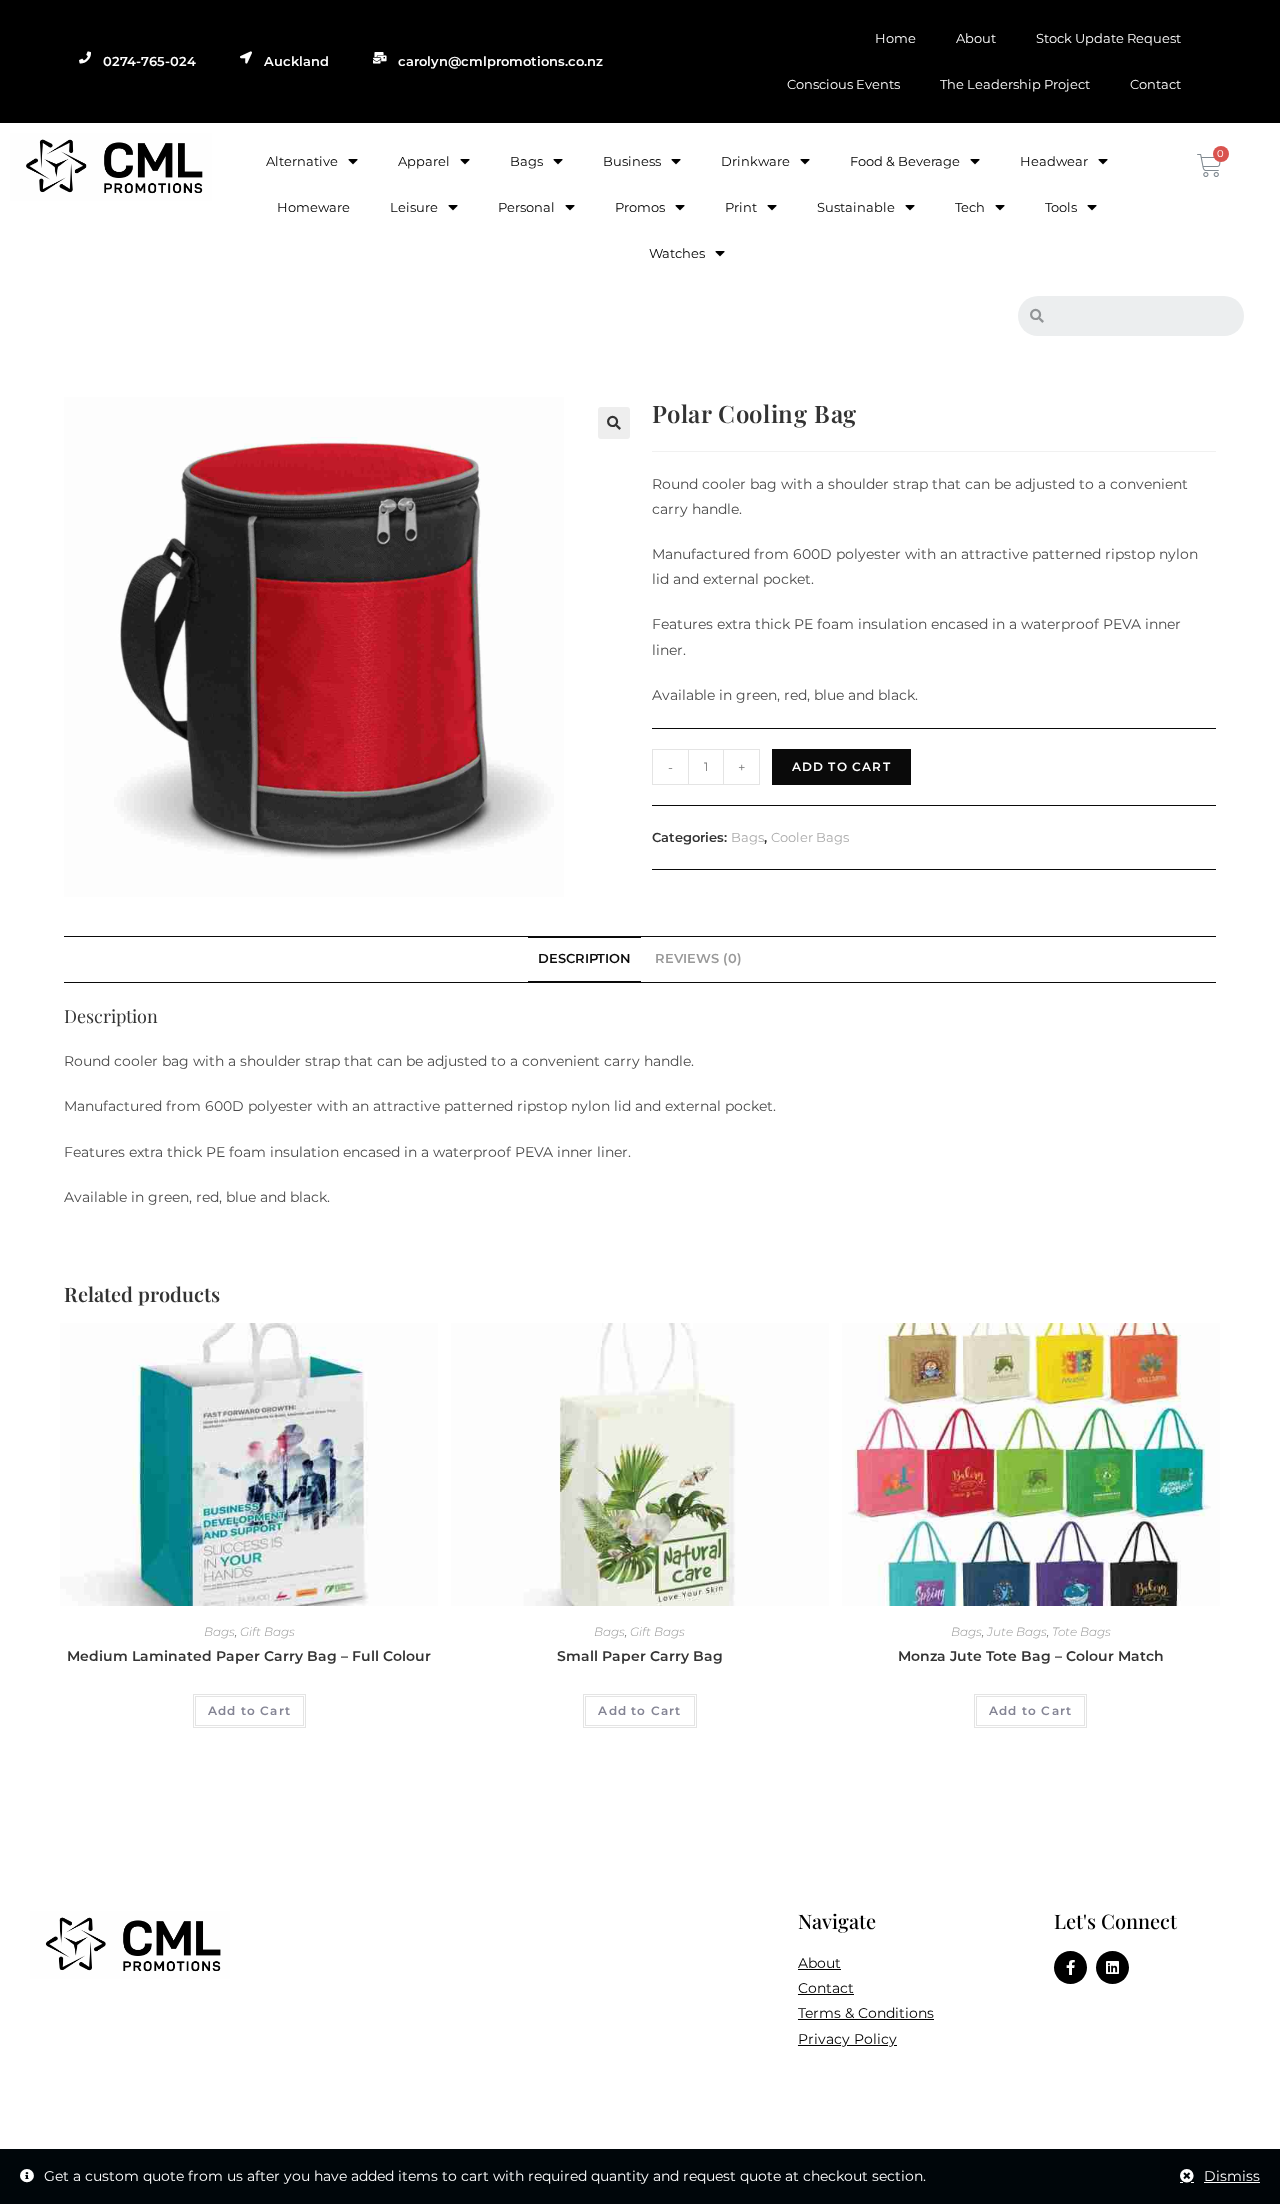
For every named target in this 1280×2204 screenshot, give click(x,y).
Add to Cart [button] (249, 1710)
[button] (614, 423)
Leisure (414, 207)
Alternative (302, 161)
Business (632, 161)
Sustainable (856, 207)
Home (895, 38)
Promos (640, 207)
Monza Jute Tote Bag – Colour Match (1031, 1656)
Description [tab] (584, 958)
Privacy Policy (847, 2039)
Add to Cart (841, 766)
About (976, 38)
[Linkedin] (1112, 1967)
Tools (1061, 207)
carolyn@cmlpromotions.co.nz (500, 61)
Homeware (313, 207)
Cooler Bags (810, 837)
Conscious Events (843, 84)
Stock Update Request (1108, 38)
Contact (1155, 84)
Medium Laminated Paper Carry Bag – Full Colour (249, 1656)
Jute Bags (1017, 1631)
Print (741, 207)
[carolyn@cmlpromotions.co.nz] (380, 58)
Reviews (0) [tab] (698, 958)
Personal (526, 207)
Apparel (424, 161)
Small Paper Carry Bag (640, 1656)
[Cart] (1207, 165)
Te (805, 2013)
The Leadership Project (1015, 84)
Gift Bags (267, 1631)
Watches (677, 253)
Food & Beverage (905, 161)
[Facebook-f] (1070, 1967)
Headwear (1054, 161)
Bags (526, 161)
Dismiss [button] (1232, 2176)
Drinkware (755, 161)
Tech (970, 207)
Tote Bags (1081, 1631)
